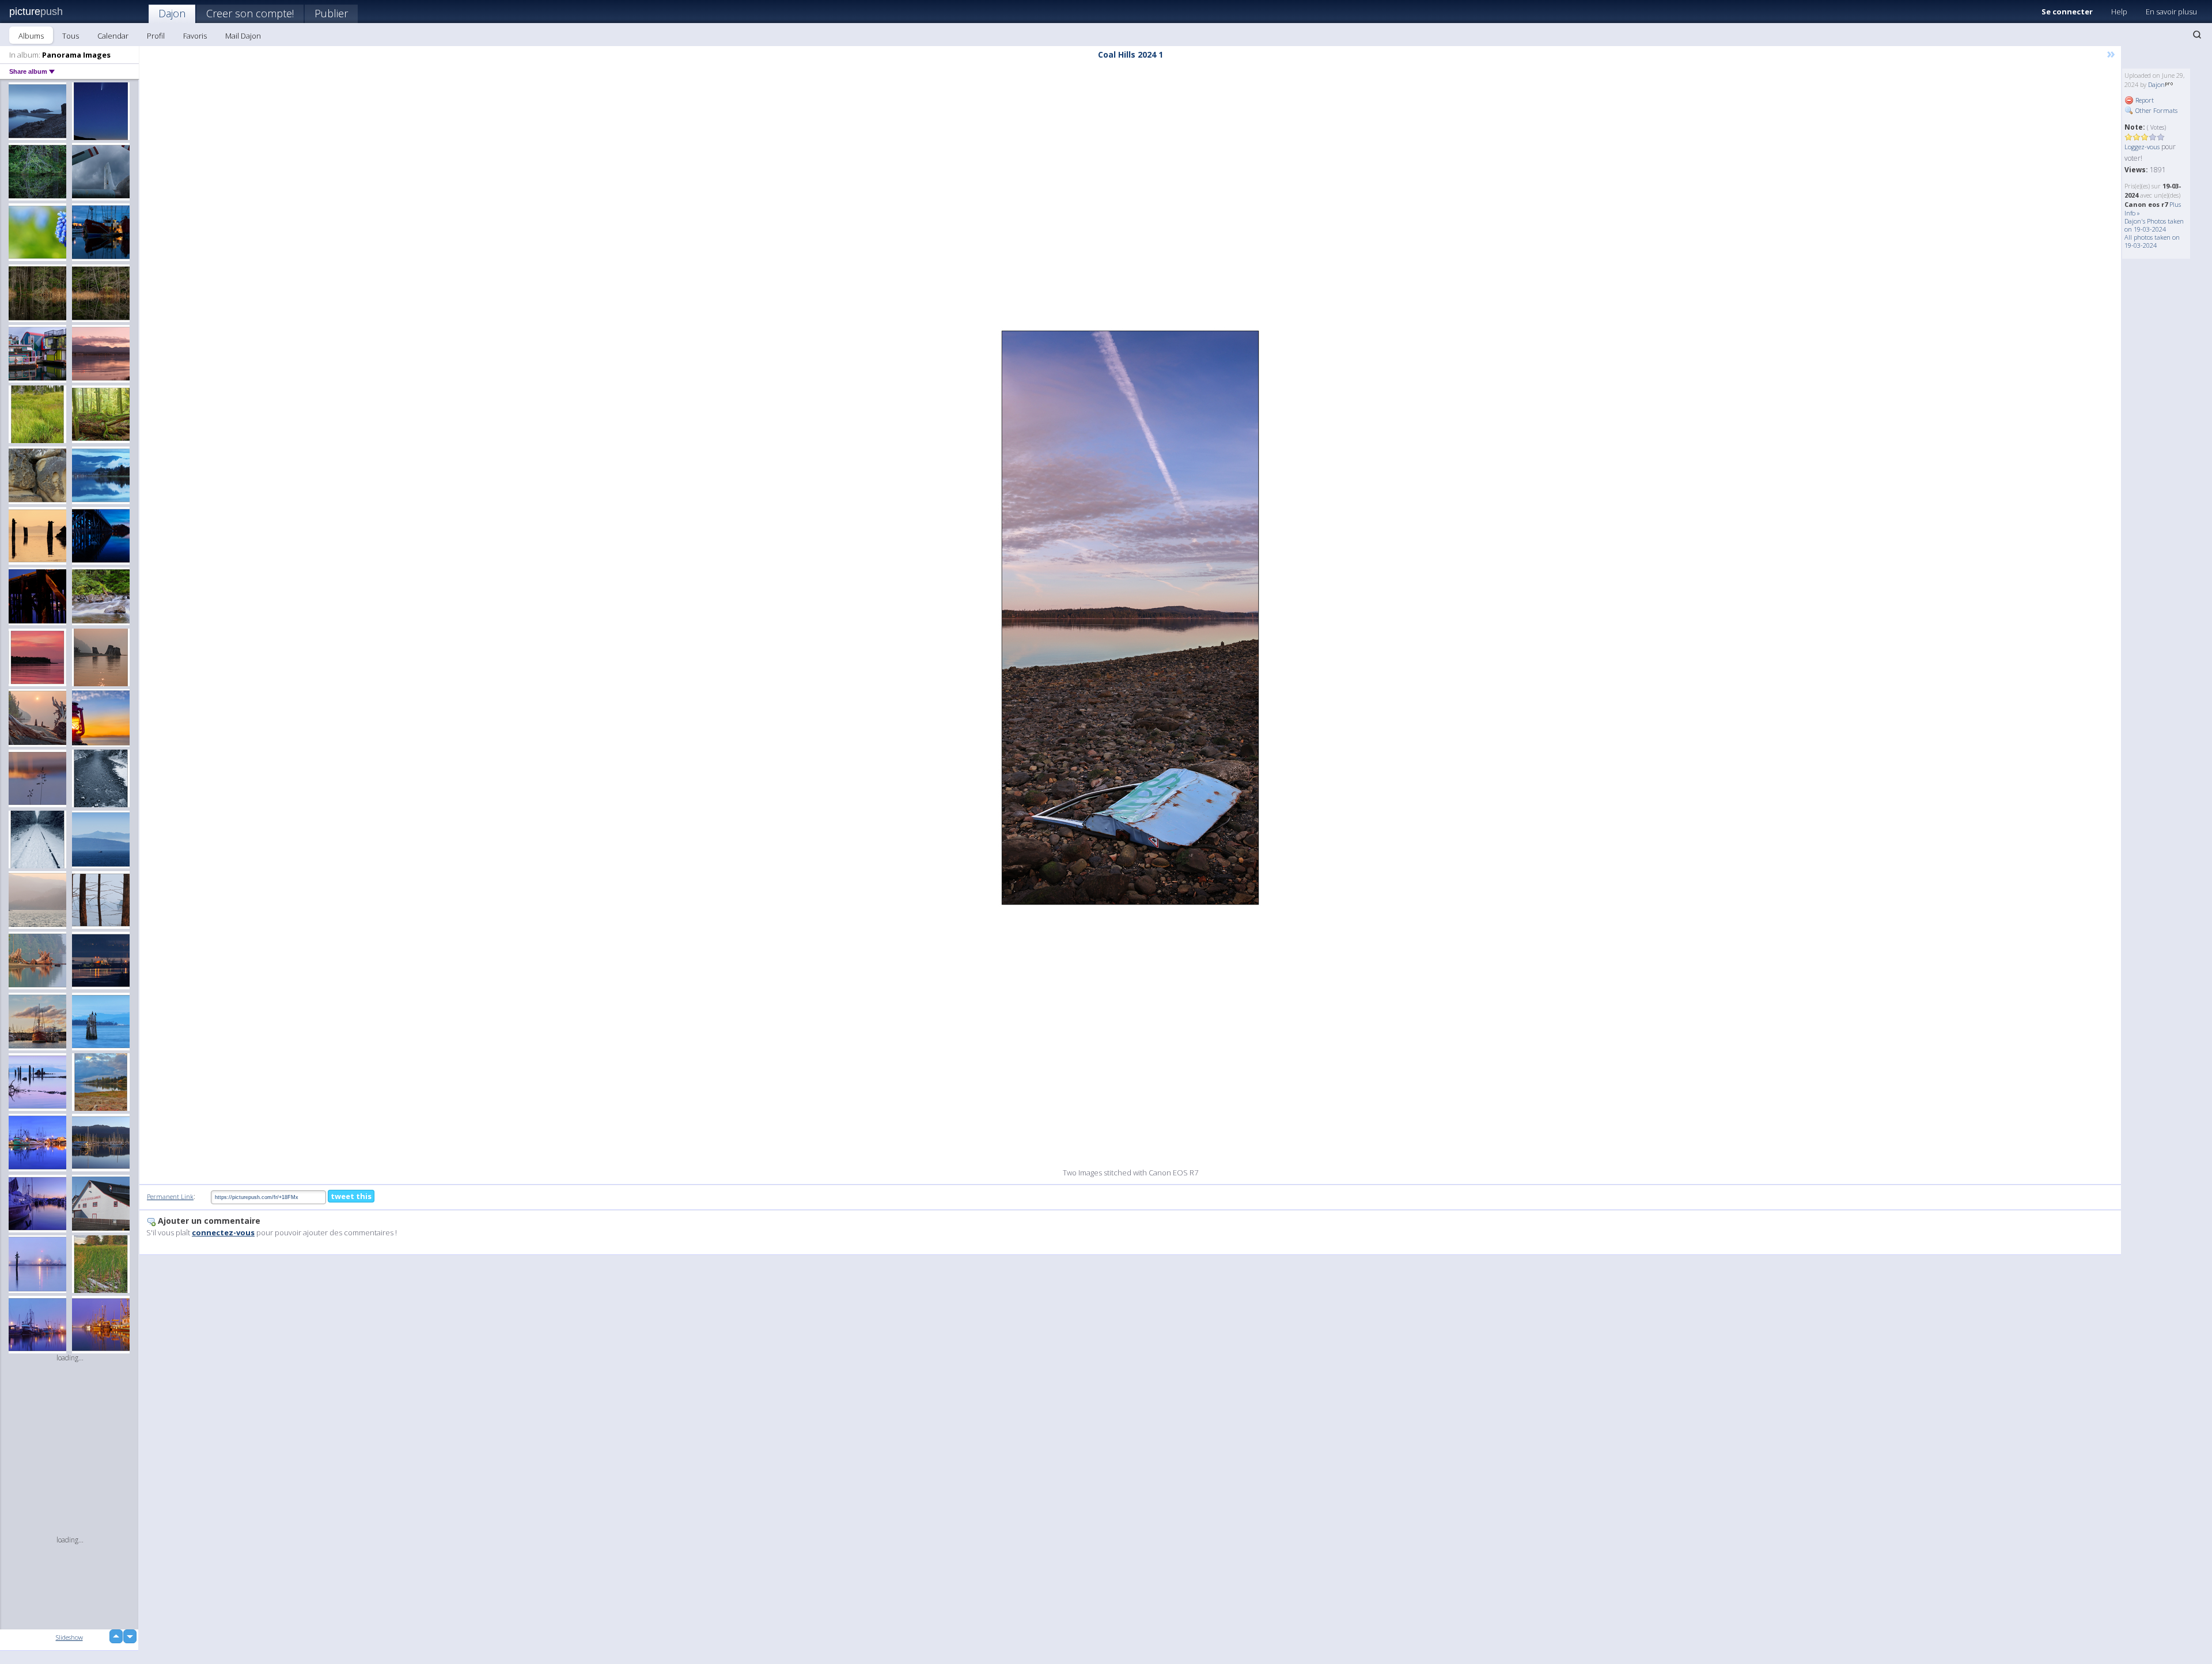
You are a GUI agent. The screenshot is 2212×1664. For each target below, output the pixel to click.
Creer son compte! (250, 13)
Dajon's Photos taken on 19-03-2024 (2154, 225)
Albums (31, 36)
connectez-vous (223, 1232)
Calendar (113, 36)
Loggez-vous (2142, 147)
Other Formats (2156, 110)
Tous (71, 36)
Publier (331, 13)
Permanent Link (170, 1196)
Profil (156, 36)
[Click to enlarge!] (1130, 618)
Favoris (195, 36)
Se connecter (2067, 12)
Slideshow (69, 1637)
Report (2144, 100)
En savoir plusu (2171, 12)
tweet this (351, 1196)
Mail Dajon (243, 36)
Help (2119, 12)
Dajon (172, 13)
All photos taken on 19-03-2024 (2152, 241)
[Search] (2197, 35)
